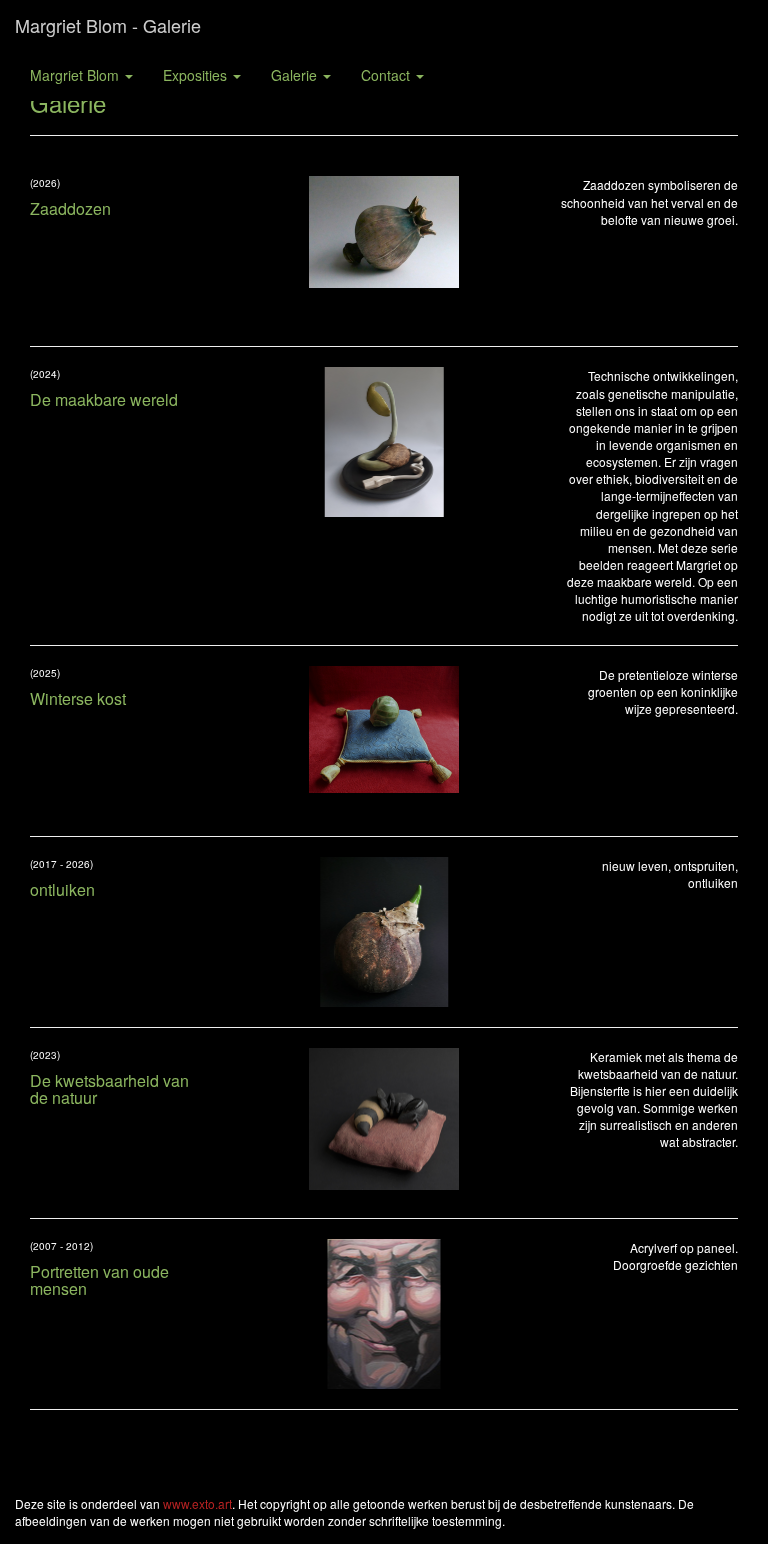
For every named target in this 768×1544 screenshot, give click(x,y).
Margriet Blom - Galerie (108, 25)
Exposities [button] (197, 75)
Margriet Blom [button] (76, 75)
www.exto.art (197, 1503)
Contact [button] (387, 75)
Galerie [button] (296, 75)
